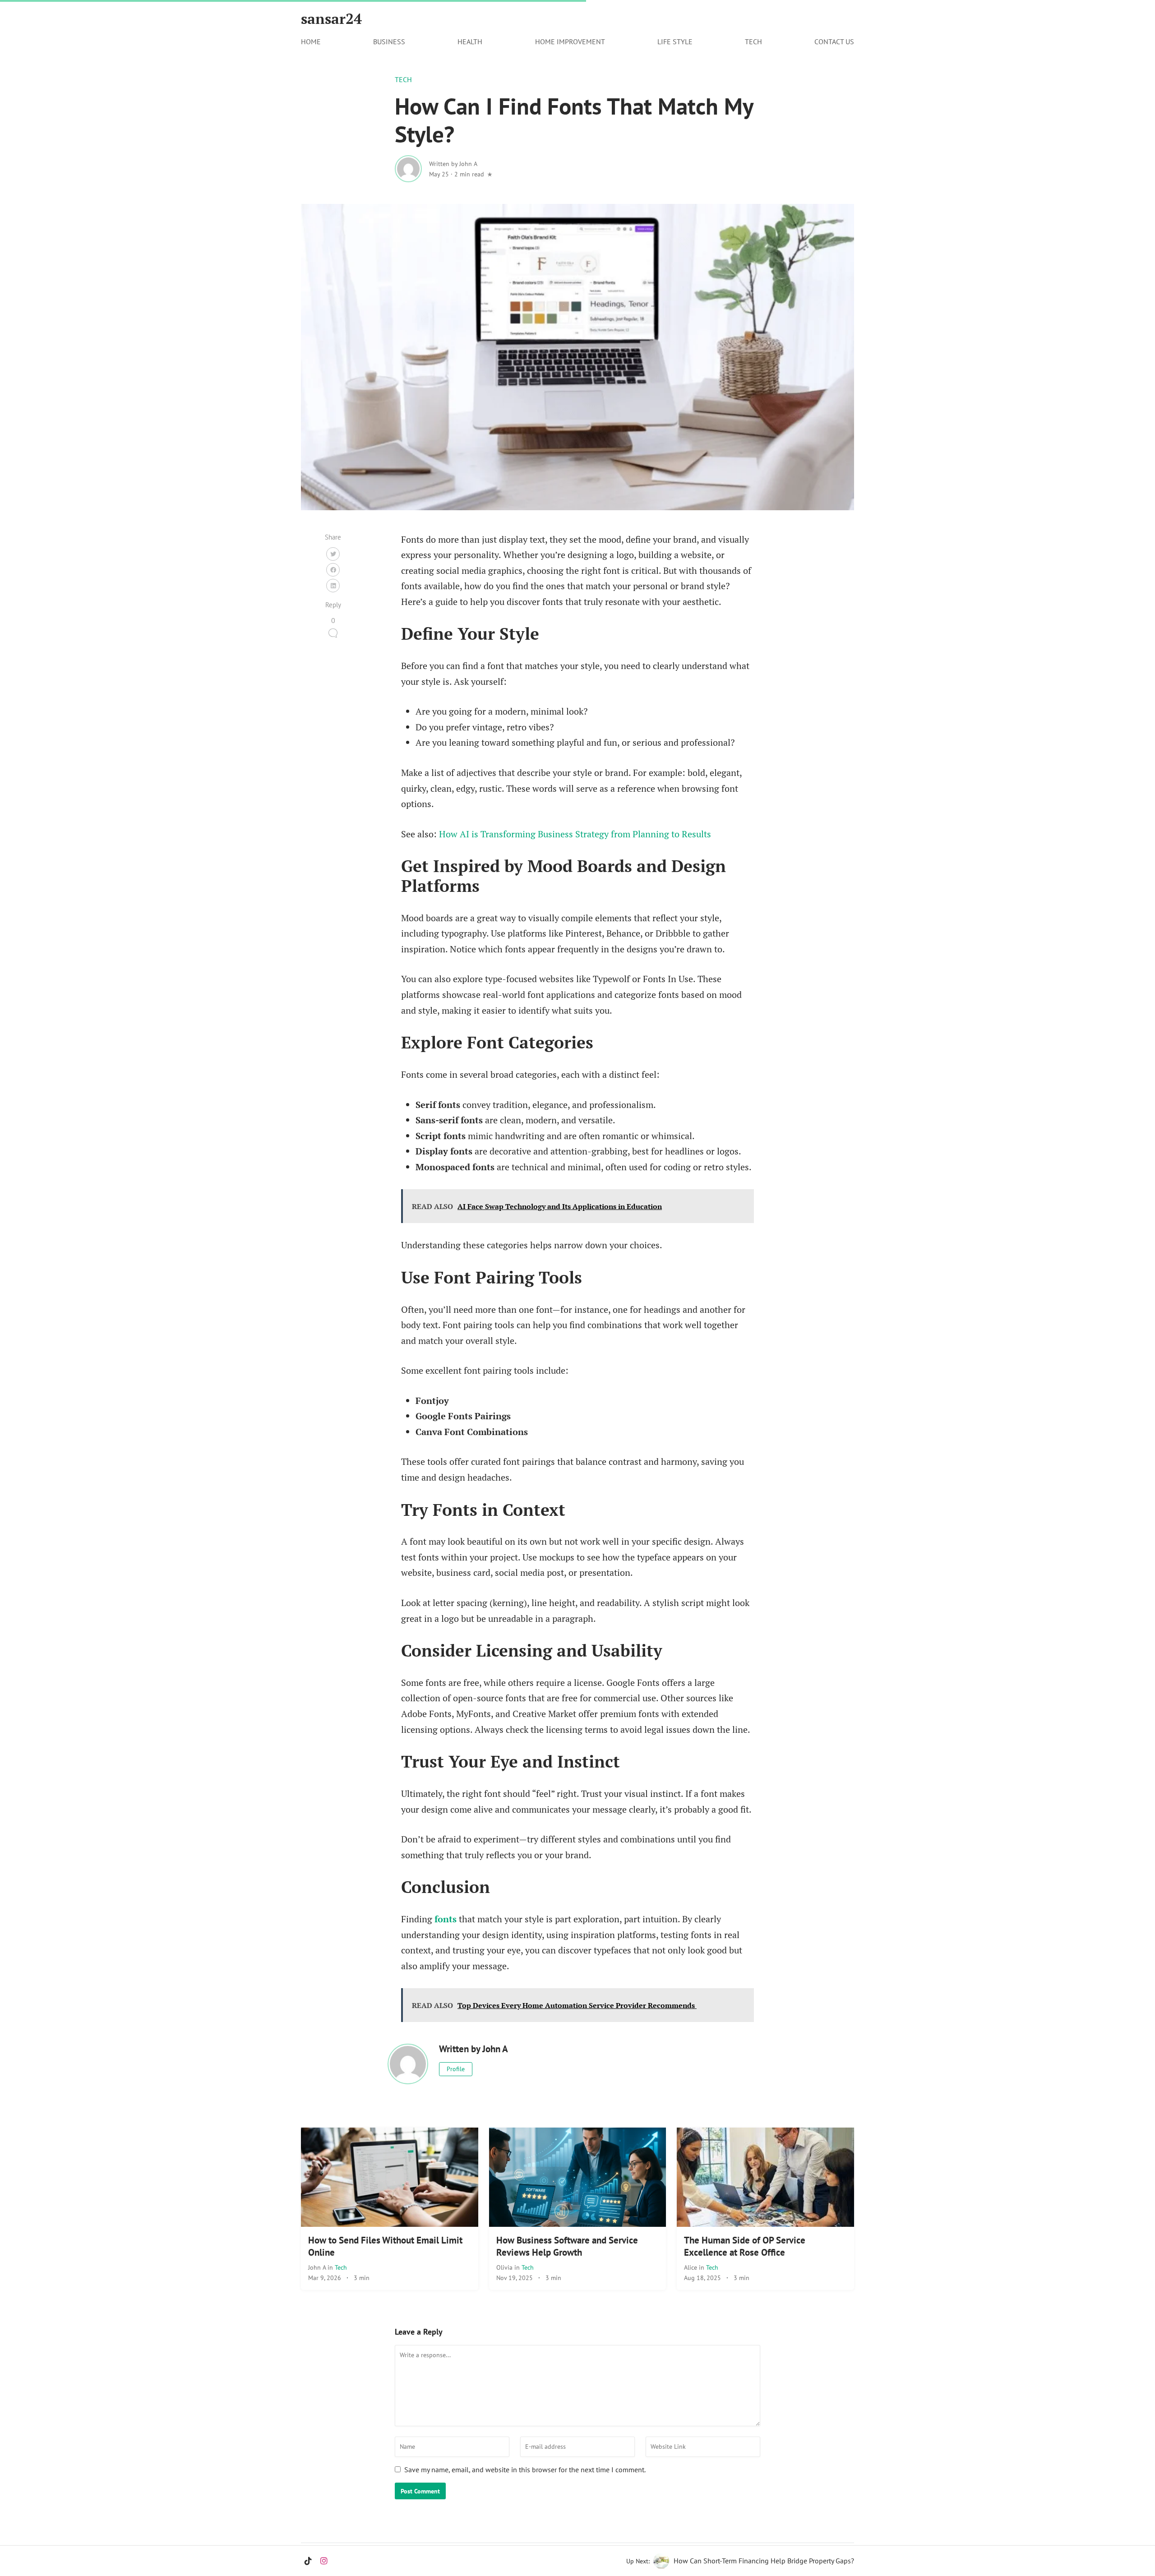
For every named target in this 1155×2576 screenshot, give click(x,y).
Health (470, 42)
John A (318, 2267)
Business (389, 42)
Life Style (675, 42)
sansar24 (331, 18)
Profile (456, 2069)
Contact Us (834, 42)
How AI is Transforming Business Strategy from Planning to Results (575, 834)
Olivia (505, 2267)
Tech (753, 42)
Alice (691, 2267)
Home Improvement (570, 42)
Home (311, 42)
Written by (453, 164)
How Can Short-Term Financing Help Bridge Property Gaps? (764, 2561)
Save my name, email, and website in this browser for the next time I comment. (525, 2470)
